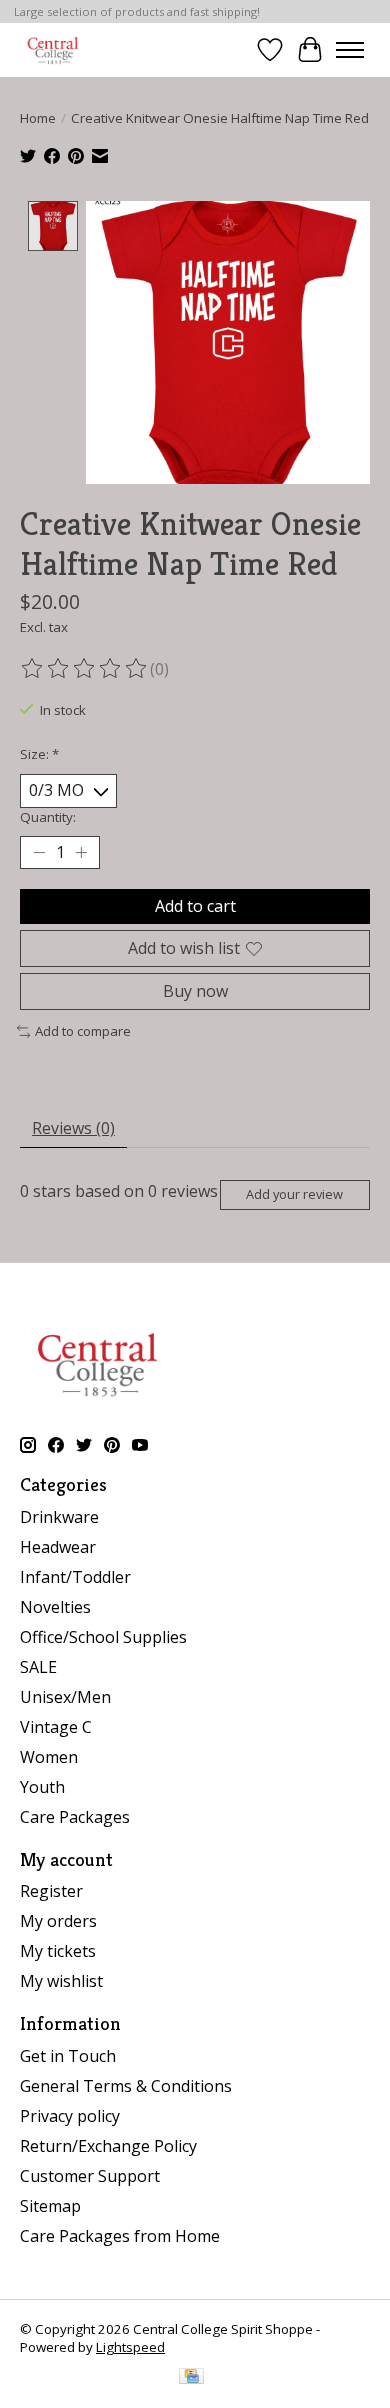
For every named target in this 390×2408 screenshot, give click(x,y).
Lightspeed (130, 2347)
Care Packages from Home (120, 2236)
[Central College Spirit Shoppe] (53, 49)
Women (49, 1757)
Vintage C (56, 1727)
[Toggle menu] (350, 50)
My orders (58, 1921)
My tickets (58, 1951)
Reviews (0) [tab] (73, 1128)
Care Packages (75, 1817)
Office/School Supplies (103, 1637)
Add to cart (195, 906)
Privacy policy (70, 2116)
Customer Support (90, 2176)
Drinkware (59, 1517)
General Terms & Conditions (126, 2086)
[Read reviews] (85, 669)
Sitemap (50, 2206)
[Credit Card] (191, 2378)
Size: (39, 754)
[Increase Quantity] (81, 852)
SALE (38, 1667)
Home (38, 118)
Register (51, 1891)
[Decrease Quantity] (39, 852)
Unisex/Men (65, 1697)
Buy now (195, 991)
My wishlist (61, 1981)
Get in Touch (68, 2056)
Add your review (294, 1194)
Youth (42, 1787)
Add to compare (83, 1031)
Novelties (55, 1607)
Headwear (58, 1547)
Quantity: (48, 817)
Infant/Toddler (75, 1577)
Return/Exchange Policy (108, 2146)
